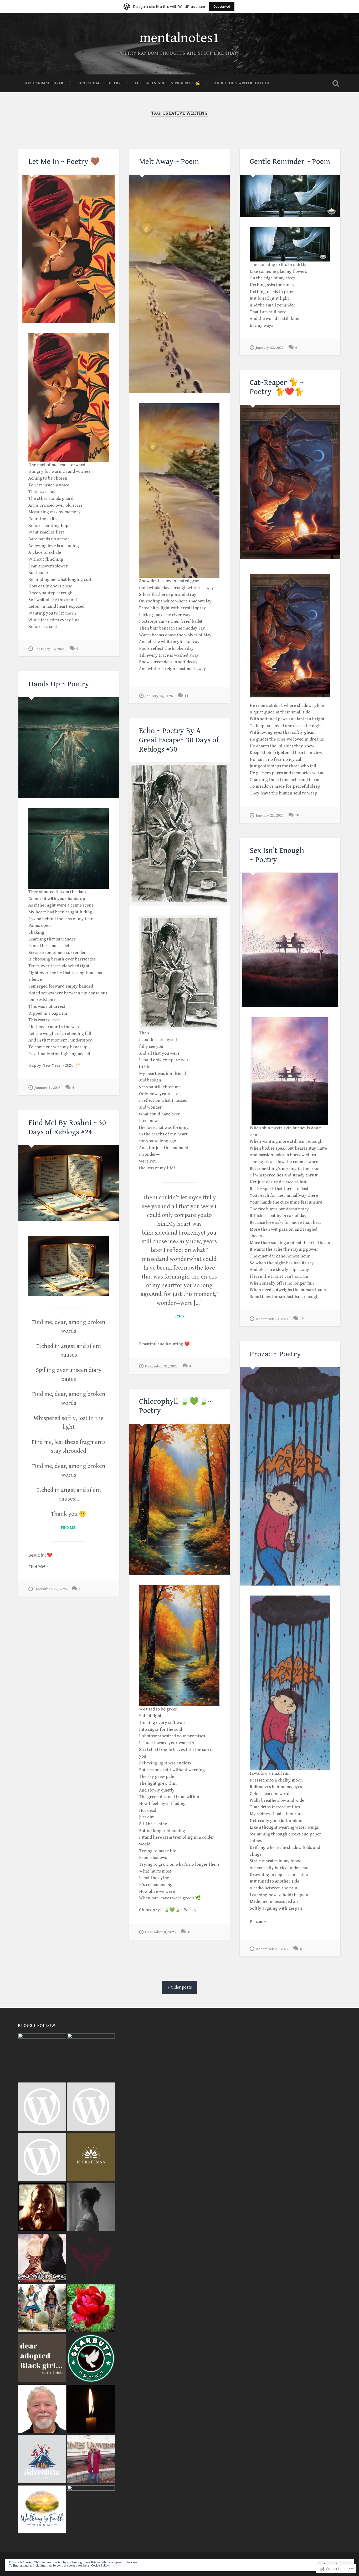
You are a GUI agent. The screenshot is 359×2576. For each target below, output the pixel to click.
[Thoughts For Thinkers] (42, 2158)
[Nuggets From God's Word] (42, 2409)
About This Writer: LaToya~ (243, 83)
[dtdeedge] (42, 2208)
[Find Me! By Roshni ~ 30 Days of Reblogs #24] (69, 1183)
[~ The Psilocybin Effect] (91, 2309)
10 (297, 815)
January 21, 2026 (270, 815)
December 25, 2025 (51, 1589)
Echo (179, 1316)
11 (186, 696)
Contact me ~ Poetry (99, 83)
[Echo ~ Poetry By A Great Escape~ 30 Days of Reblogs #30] (179, 834)
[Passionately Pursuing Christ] (91, 2460)
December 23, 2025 (272, 1949)
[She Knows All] (42, 2057)
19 (302, 1319)
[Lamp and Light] (91, 2409)
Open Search (336, 83)
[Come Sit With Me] (91, 2057)
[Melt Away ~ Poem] (179, 284)
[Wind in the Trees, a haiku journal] (91, 2509)
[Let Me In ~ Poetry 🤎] (69, 249)
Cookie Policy (100, 2566)
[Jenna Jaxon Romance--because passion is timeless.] (42, 2258)
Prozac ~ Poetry (275, 1354)
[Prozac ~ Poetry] (290, 1476)
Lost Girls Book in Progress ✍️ (167, 83)
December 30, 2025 (272, 1319)
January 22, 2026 (270, 348)
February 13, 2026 (49, 649)
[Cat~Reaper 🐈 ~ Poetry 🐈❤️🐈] (290, 482)
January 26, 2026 (159, 696)
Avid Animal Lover (44, 83)
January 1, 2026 (47, 1088)
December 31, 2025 (161, 1366)
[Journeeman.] (91, 2158)
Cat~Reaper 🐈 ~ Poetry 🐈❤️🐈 (277, 387)
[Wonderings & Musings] (42, 2309)
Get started (222, 6)
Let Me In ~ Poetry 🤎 (64, 162)
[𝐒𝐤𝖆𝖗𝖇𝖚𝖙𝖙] (91, 2359)
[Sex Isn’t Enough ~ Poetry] (290, 940)
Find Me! (69, 1528)
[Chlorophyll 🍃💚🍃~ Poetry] (179, 1499)
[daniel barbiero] (91, 2107)
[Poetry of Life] (42, 2460)
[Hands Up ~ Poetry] (69, 748)
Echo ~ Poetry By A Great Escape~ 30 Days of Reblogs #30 (179, 740)
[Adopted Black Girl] (42, 2359)
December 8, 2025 (160, 1932)
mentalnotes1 (179, 38)
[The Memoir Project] (91, 2208)
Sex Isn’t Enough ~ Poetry (277, 855)
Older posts (181, 1987)
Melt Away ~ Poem (169, 162)
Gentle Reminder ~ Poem (290, 162)
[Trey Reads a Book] (42, 2107)
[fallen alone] (91, 2258)
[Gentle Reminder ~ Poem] (290, 196)
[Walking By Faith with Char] (42, 2510)
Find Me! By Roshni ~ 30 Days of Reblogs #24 (67, 1127)
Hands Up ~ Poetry (59, 684)
